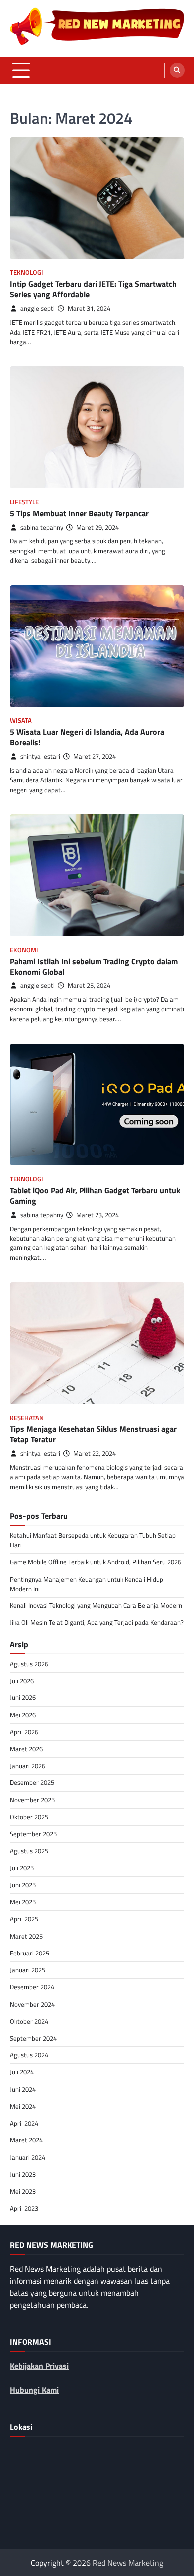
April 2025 (24, 1919)
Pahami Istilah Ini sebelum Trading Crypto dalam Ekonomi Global (94, 966)
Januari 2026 (28, 1766)
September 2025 (33, 1834)
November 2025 (32, 1800)
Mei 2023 (23, 2191)
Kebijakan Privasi (39, 2366)
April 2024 (24, 2123)
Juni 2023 (23, 2174)
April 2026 (24, 1732)
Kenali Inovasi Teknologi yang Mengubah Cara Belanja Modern (96, 1605)
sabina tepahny (42, 527)
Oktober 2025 (29, 1817)
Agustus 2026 (29, 1664)
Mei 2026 (23, 1715)
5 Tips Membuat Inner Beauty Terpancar (79, 513)
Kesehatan (27, 1418)
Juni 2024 (23, 2089)
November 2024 (32, 2004)
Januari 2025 (28, 1970)
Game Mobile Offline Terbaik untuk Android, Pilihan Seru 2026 (96, 1562)
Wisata (21, 721)
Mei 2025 (23, 1902)
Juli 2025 (22, 1868)
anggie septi (38, 309)
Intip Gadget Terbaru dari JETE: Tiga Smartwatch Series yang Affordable (93, 289)
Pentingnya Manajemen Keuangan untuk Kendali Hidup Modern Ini (87, 1584)
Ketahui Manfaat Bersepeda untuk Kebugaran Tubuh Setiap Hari (93, 1540)
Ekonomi (24, 950)
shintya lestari (40, 756)
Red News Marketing (128, 2563)
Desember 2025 (32, 1782)
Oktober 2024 (29, 2021)
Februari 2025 (30, 1953)
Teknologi (27, 273)
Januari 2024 (28, 2157)
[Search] (177, 70)
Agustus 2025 (29, 1851)
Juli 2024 (22, 2072)
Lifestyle (24, 502)
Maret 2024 (26, 2140)
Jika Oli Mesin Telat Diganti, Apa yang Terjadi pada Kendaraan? (97, 1622)
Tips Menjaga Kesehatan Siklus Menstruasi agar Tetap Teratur (93, 1434)
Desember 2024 (32, 1987)
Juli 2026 (22, 1681)
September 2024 (33, 2038)
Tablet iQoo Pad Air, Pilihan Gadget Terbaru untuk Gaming (95, 1196)
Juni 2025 (23, 1885)
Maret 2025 (26, 1936)
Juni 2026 (23, 1697)
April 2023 (24, 2208)
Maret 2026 (26, 1749)
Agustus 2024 (29, 2055)
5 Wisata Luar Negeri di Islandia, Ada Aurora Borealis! (87, 737)
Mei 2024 (23, 2106)
